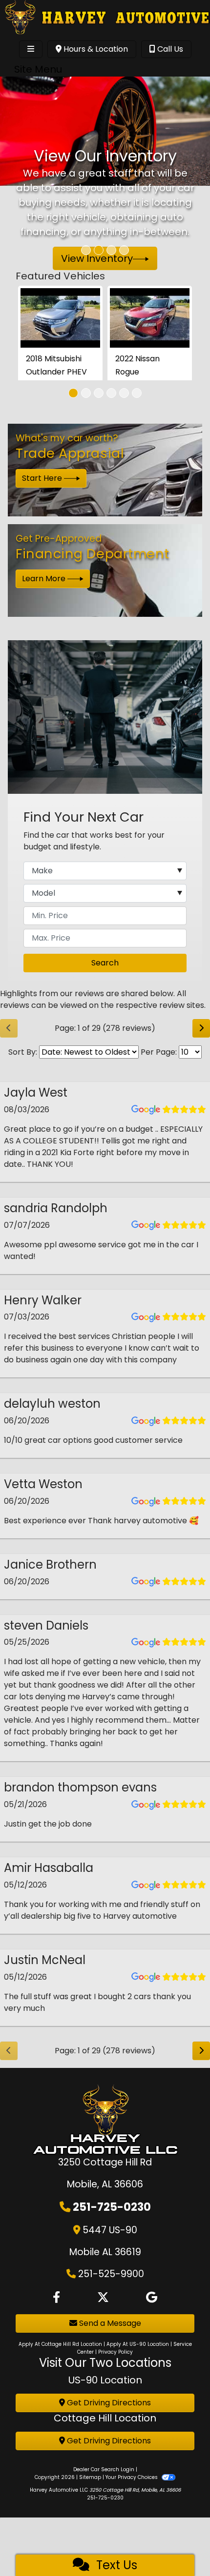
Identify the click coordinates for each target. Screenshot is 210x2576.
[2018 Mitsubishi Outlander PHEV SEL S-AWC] (60, 318)
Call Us (169, 49)
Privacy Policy (115, 2352)
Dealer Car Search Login (104, 2469)
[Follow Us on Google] (152, 2298)
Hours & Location (95, 49)
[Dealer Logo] (105, 18)
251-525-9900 (111, 2274)
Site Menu (38, 69)
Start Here (43, 478)
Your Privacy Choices (132, 2477)
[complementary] (181, 2547)
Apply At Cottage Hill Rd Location (60, 2344)
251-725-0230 (112, 2207)
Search (105, 963)
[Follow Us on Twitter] (103, 2298)
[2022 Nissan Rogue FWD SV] (150, 318)
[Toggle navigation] (31, 49)
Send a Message (109, 2323)
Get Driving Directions (108, 2403)
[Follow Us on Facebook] (56, 2298)
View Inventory (97, 258)
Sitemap (90, 2477)
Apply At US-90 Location (138, 2344)
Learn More (45, 579)
